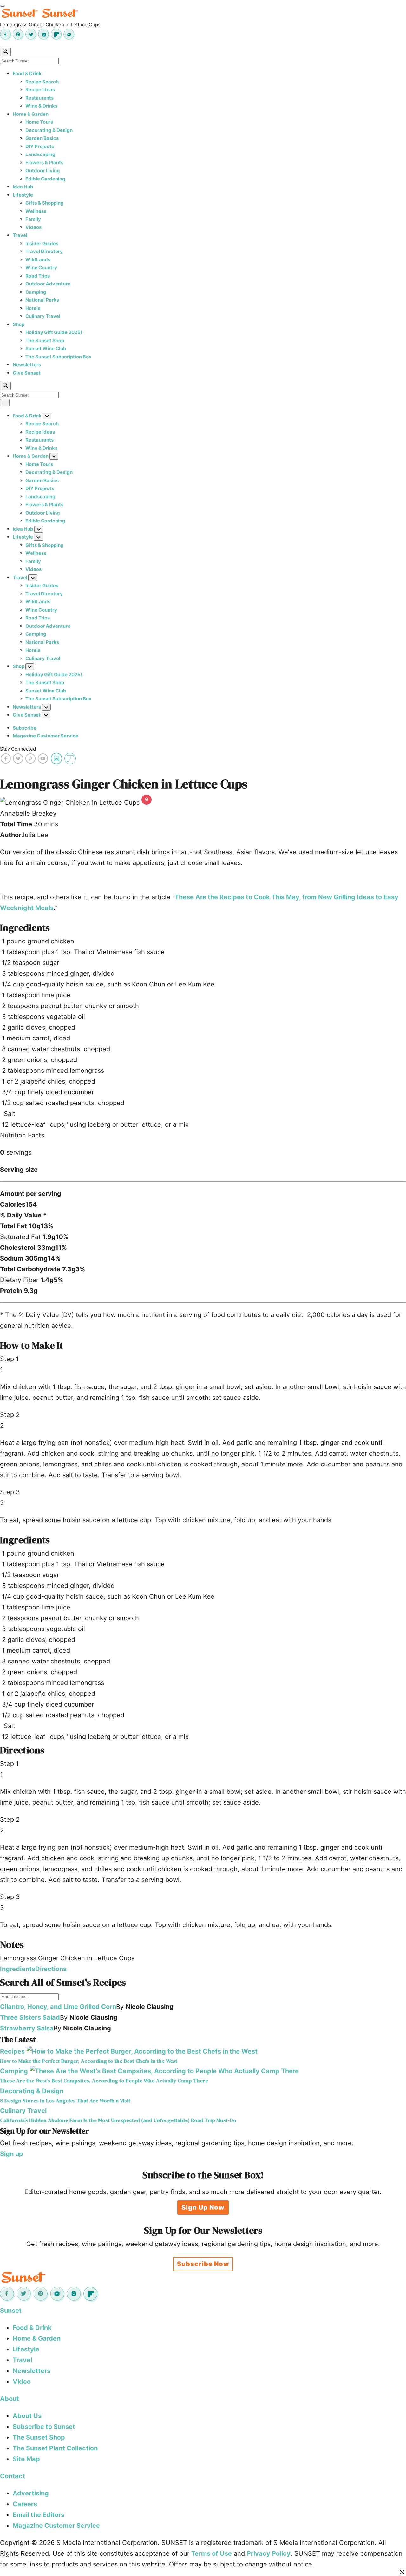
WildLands (38, 260)
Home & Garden (31, 114)
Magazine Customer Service (46, 736)
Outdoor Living (43, 170)
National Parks (42, 300)
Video (22, 2382)
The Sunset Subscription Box (59, 357)
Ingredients (18, 1969)
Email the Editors (39, 2515)
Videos (33, 227)
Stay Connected (18, 749)
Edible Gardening (45, 179)
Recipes (12, 2051)
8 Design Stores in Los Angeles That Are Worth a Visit (65, 2101)
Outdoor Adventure (48, 284)
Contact (13, 2476)
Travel (20, 235)
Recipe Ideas (40, 90)
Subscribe (25, 728)
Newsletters (27, 365)
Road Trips (38, 276)
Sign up (12, 2154)
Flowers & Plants (44, 163)
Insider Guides (42, 243)
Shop (19, 324)
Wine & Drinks (41, 106)
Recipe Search (42, 82)
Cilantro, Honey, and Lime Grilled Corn (58, 2007)
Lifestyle (23, 195)
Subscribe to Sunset (44, 2427)
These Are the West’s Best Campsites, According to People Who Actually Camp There (104, 2081)
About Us (27, 2416)
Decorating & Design (49, 130)
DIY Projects (40, 146)
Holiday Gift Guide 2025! (54, 332)
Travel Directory (44, 251)
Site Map (26, 2459)
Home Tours (39, 122)
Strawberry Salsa (27, 2028)
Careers (25, 2504)
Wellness (36, 211)
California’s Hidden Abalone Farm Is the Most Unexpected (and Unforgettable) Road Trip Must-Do (118, 2120)
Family (33, 219)
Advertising (31, 2493)
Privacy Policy (269, 2553)
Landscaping (40, 154)
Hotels (33, 308)
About (10, 2399)
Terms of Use (212, 2553)
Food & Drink (27, 73)
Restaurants (39, 98)
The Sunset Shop (45, 341)
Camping (36, 292)
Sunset (11, 2311)
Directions (51, 1969)
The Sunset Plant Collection (55, 2448)
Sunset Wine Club (46, 348)
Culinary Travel (43, 316)
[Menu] (3, 6)
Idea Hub (23, 187)
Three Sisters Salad (30, 2017)
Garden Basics (42, 138)
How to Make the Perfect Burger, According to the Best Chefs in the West (89, 2061)
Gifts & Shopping (45, 203)
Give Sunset (27, 373)
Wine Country (41, 268)
